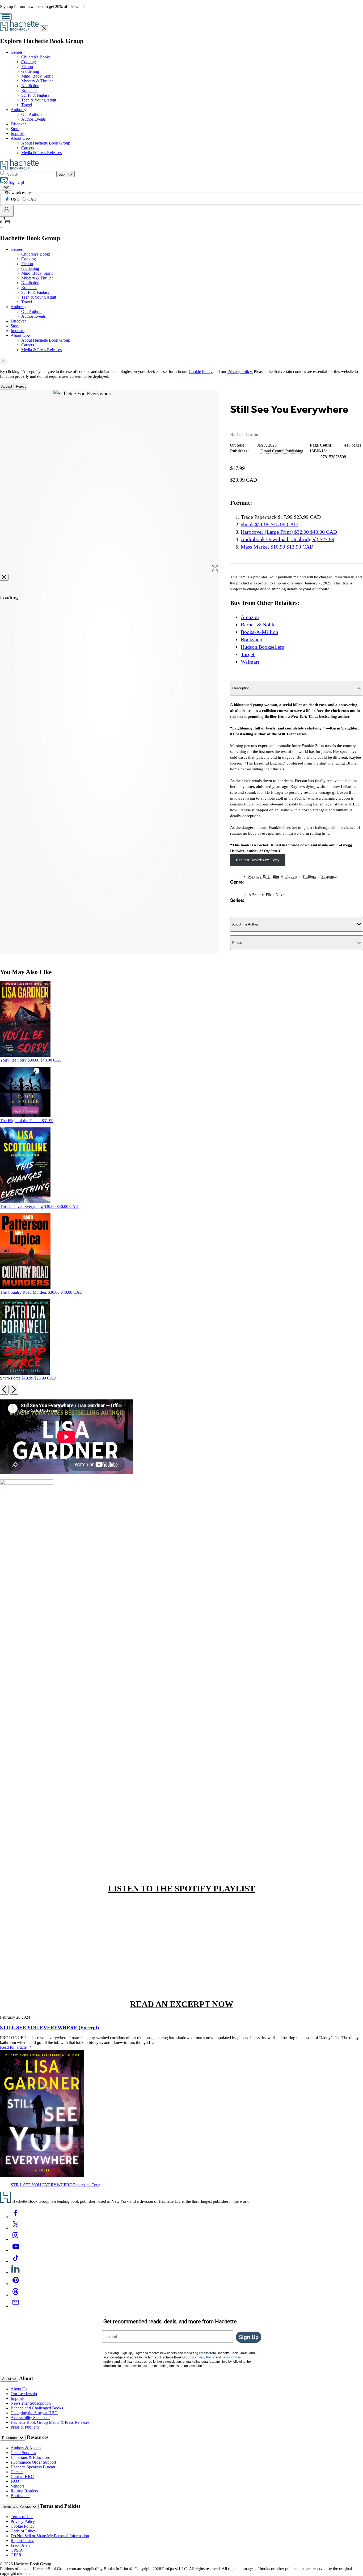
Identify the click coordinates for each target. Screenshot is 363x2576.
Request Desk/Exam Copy (258, 860)
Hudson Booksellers (262, 647)
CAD (32, 199)
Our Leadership (24, 2394)
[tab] (181, 361)
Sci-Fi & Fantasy (35, 95)
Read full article (14, 2047)
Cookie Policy (201, 372)
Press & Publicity (25, 2427)
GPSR (16, 2555)
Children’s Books (36, 57)
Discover (18, 124)
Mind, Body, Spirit (37, 76)
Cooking (29, 62)
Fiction (27, 67)
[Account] (7, 211)
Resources (11, 2438)
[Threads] (16, 2295)
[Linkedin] (16, 2272)
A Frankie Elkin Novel (267, 895)
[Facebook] (16, 2217)
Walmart (250, 662)
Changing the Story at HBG (34, 2413)
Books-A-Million (259, 632)
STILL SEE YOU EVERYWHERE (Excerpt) (49, 2028)
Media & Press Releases (41, 153)
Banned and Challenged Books (37, 2408)
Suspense (329, 876)
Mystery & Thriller (37, 81)
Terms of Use (22, 2517)
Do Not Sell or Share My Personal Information (50, 2536)
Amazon (250, 617)
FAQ (15, 2481)
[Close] (4, 577)
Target (248, 654)
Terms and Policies (17, 2507)
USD (16, 199)
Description (241, 688)
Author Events (33, 119)
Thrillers (309, 876)
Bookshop (252, 639)
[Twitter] (16, 2228)
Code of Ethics (23, 2531)
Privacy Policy (23, 2521)
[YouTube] (16, 2250)
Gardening (30, 71)
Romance (29, 90)
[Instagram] (16, 2239)
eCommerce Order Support (33, 2462)
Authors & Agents (26, 2448)
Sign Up (249, 2337)
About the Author (245, 924)
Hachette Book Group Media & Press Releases (50, 2422)
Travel (27, 105)
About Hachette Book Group (46, 143)
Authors (17, 110)
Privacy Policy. (240, 372)
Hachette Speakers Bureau (33, 2467)
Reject (21, 386)
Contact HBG (22, 2477)
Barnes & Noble (258, 625)
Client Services (23, 2453)
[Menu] (6, 17)
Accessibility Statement (30, 2418)
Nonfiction (30, 86)
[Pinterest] (16, 2284)
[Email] (16, 2306)
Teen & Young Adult (39, 100)
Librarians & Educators (30, 2457)
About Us (19, 138)
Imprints (18, 133)
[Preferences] (6, 188)
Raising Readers (24, 2491)
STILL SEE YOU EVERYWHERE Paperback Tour (55, 2185)
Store (15, 129)
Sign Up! (16, 182)
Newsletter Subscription (31, 2403)
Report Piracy (22, 2541)
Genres (17, 52)
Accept (7, 386)
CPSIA (17, 2550)
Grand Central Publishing (282, 451)
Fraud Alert (20, 2545)
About (7, 2379)
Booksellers (20, 2496)
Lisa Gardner (249, 434)
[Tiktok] (16, 2261)
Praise (237, 943)
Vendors (18, 2486)
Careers (28, 148)
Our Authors (32, 114)
